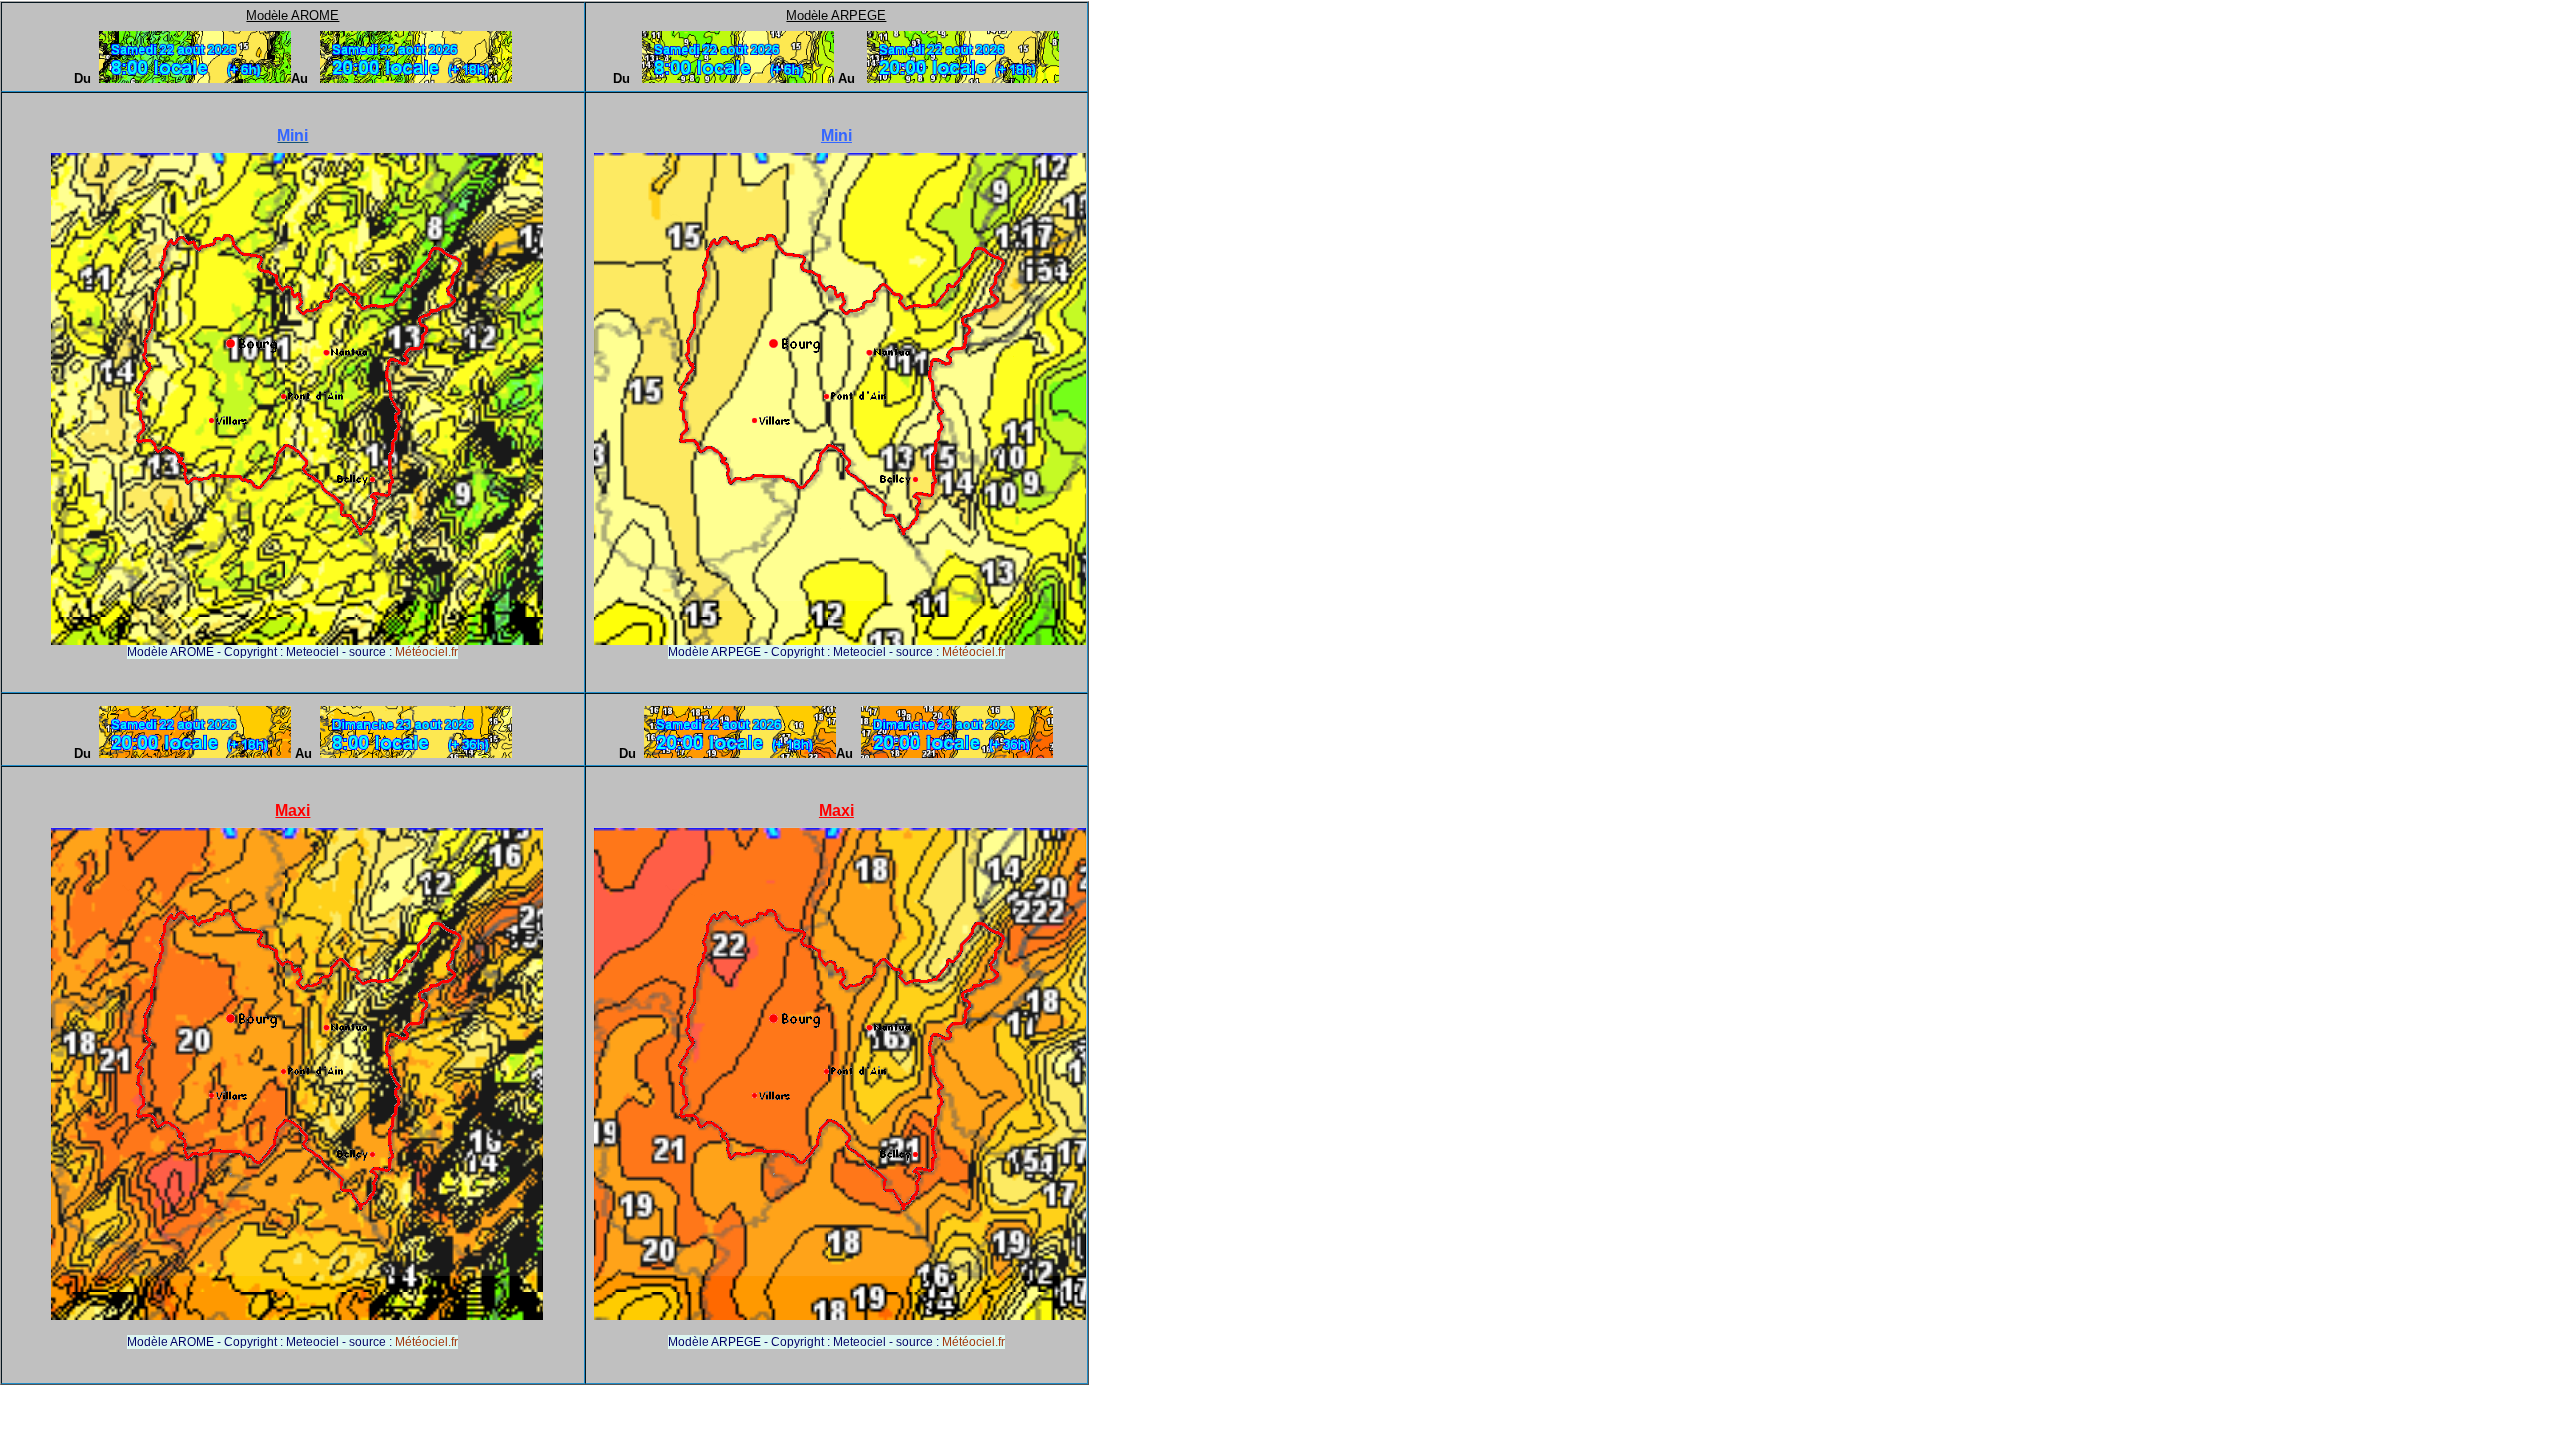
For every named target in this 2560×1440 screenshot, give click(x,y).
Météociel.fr (426, 652)
